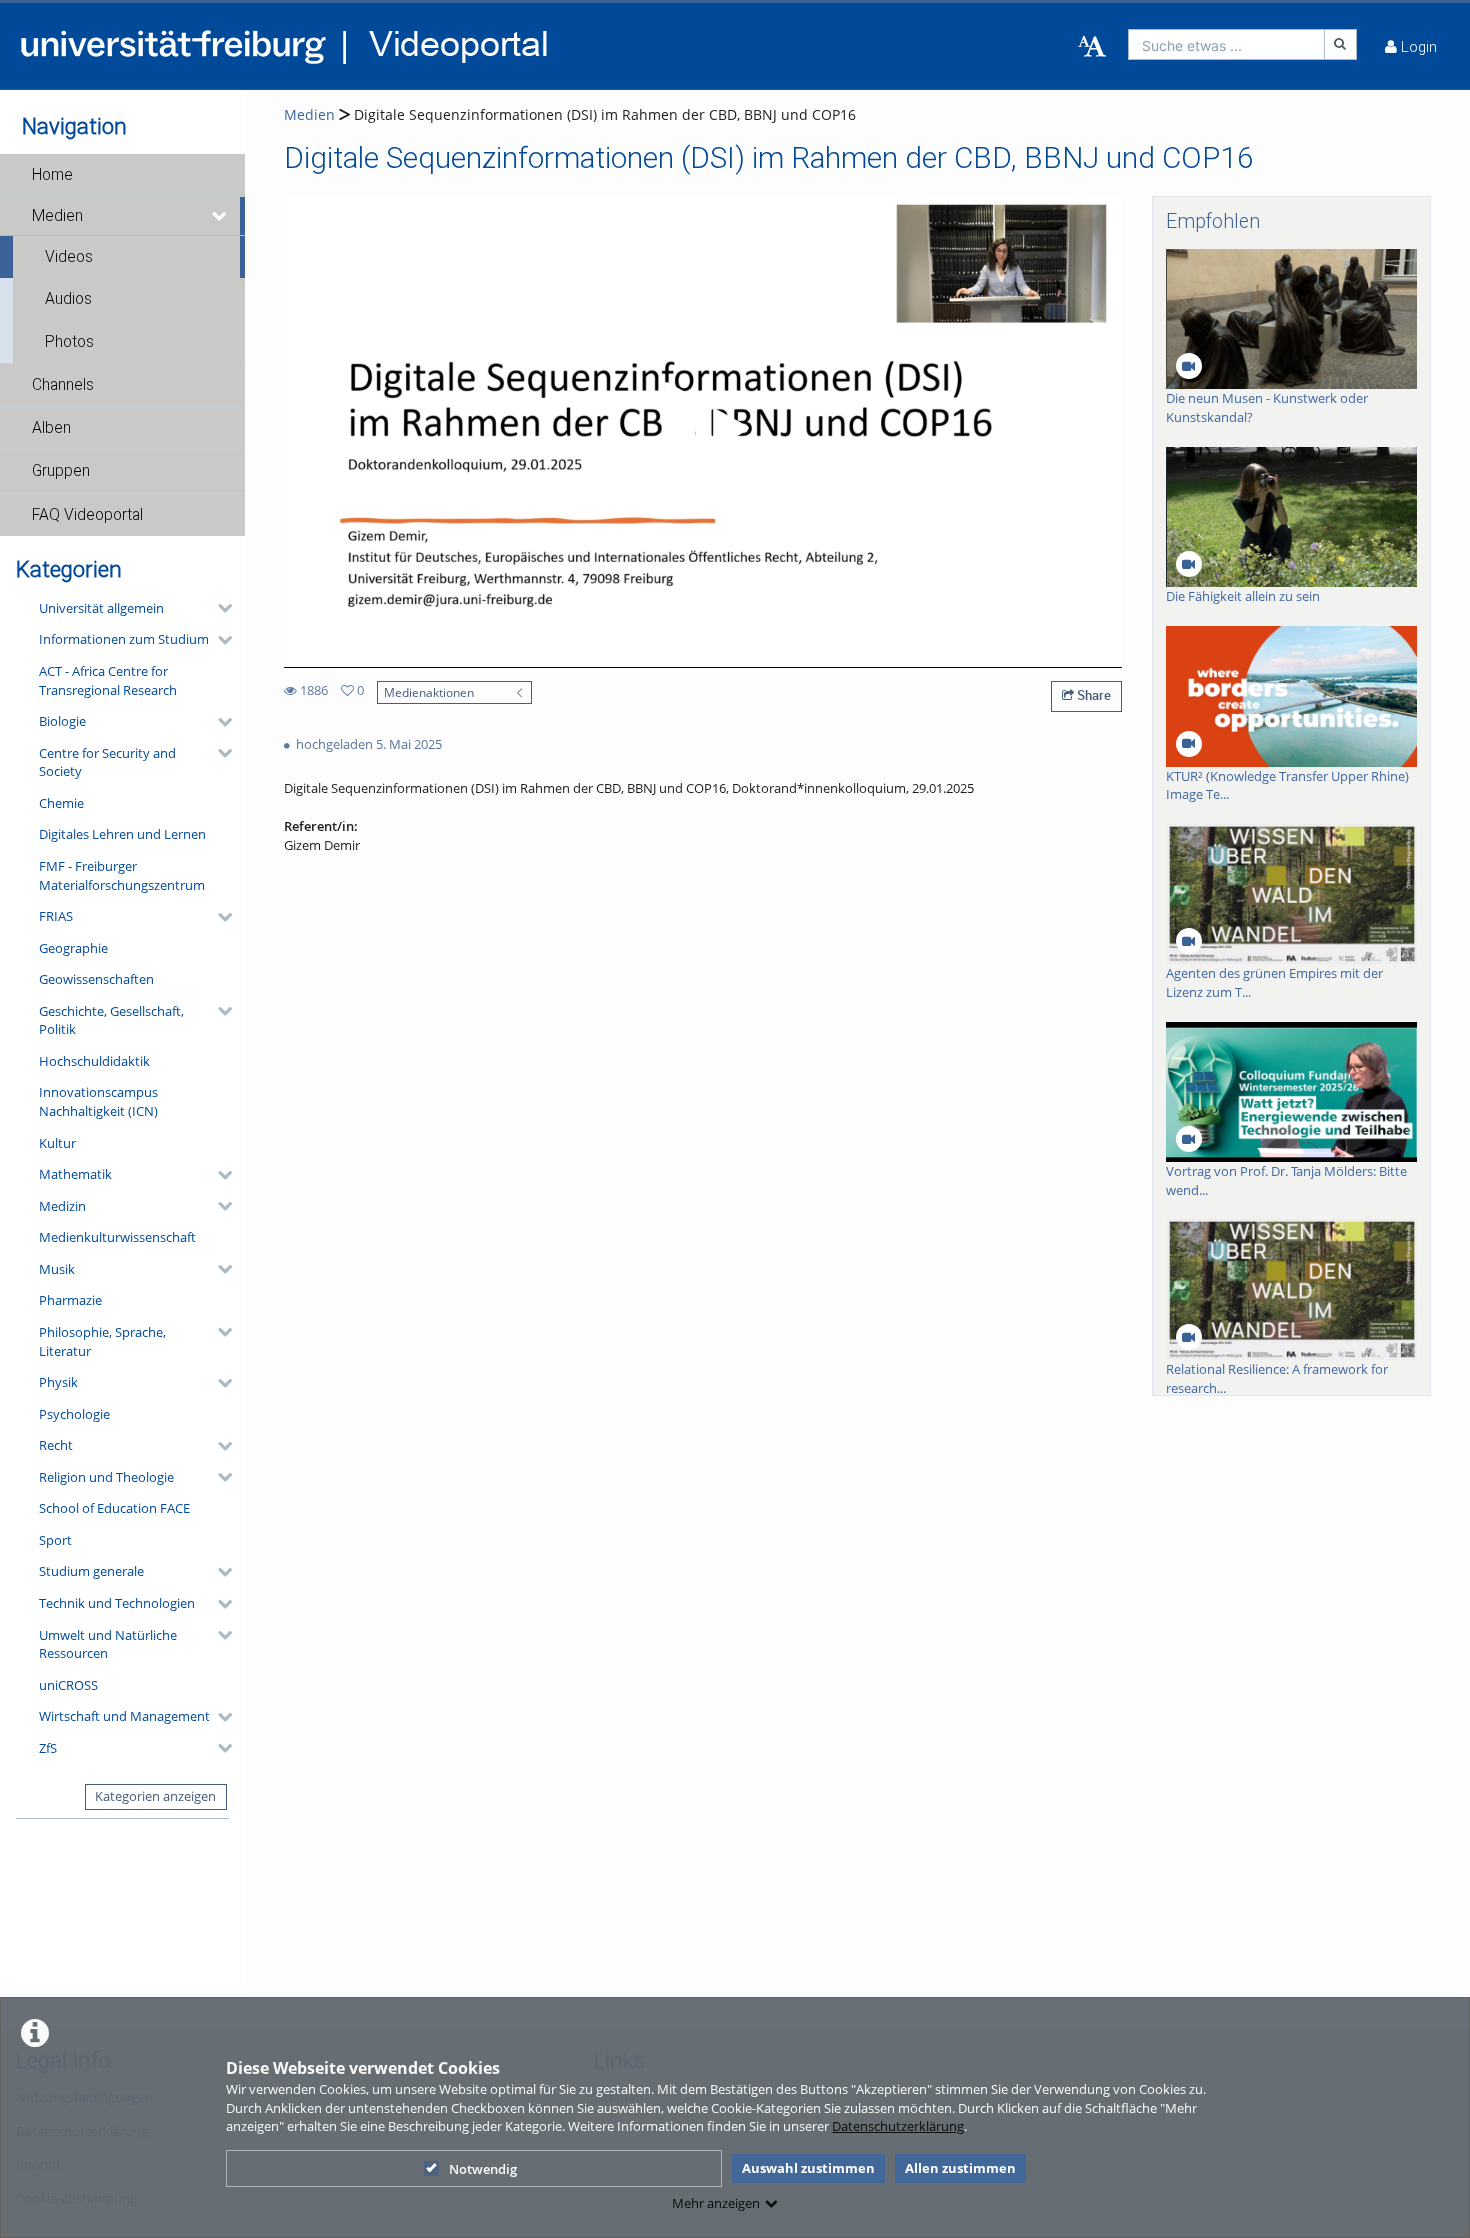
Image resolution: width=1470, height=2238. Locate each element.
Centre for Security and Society (107, 762)
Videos (69, 257)
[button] (122, 175)
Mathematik (75, 1174)
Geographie (73, 948)
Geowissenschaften (96, 979)
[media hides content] (220, 216)
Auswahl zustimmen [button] (808, 2168)
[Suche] (1341, 44)
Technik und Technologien (117, 1603)
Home (52, 175)
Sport (55, 1540)
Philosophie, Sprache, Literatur (102, 1341)
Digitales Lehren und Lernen (122, 834)
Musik (57, 1269)
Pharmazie (70, 1300)
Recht (56, 1445)
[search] (1226, 44)
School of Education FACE (114, 1508)
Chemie (61, 803)
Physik (58, 1382)
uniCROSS (68, 1685)
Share (1092, 695)
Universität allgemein (101, 608)
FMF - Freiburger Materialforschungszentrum (122, 875)
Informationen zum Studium (124, 639)
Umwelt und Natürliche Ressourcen (108, 1644)
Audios (68, 299)
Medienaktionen (429, 692)
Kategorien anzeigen (155, 1796)
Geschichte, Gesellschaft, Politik (111, 1020)
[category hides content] (219, 608)
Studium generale (91, 1571)
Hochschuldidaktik (94, 1061)
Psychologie (74, 1414)
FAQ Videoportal (87, 515)
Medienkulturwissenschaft (117, 1237)
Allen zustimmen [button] (960, 2168)
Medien (57, 216)
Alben (51, 428)
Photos (69, 342)
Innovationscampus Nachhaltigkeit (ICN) (98, 1101)
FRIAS (56, 916)
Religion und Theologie (106, 1477)
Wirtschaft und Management (124, 1716)
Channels (63, 385)
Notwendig (483, 2169)
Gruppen (61, 471)
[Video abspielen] (703, 432)
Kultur (57, 1143)
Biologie (62, 721)
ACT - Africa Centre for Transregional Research (108, 680)
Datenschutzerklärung (898, 2126)
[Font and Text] (1092, 47)
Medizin (62, 1206)
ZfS (48, 1748)
